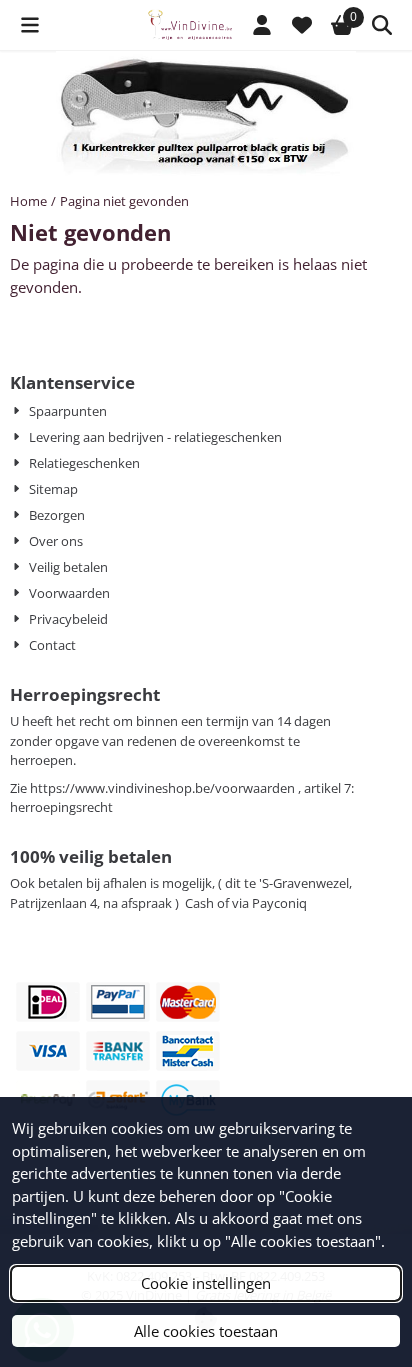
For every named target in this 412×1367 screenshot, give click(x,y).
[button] (30, 25)
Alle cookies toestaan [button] (206, 1331)
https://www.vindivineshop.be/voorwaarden (162, 788)
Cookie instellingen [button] (206, 1283)
